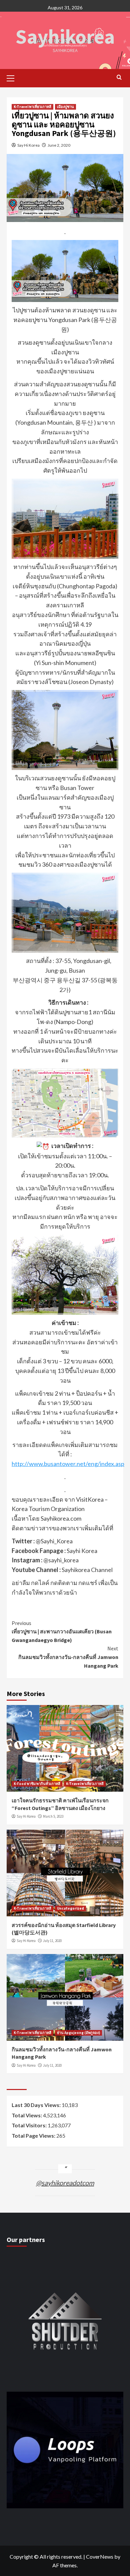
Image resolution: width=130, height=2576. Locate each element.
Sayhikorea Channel (87, 1570)
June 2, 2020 (59, 145)
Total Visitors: (30, 2125)
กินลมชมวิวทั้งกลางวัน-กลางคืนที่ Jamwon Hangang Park (68, 1657)
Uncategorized (70, 1908)
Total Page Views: (34, 2135)
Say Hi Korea (28, 145)
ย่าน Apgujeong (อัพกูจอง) (78, 2033)
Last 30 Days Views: (37, 2105)
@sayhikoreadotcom (65, 2183)
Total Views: (27, 2115)
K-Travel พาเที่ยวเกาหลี (32, 107)
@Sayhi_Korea (54, 1541)
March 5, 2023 (53, 1816)
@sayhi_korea (61, 1560)
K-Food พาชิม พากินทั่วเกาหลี (37, 1784)
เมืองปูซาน (65, 107)
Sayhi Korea (82, 1551)
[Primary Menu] (13, 77)
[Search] (119, 77)
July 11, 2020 (52, 1941)
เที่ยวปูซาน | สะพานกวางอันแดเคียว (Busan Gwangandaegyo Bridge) (62, 1631)
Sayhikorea (65, 36)
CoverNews (100, 2556)
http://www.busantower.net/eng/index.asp (68, 1464)
